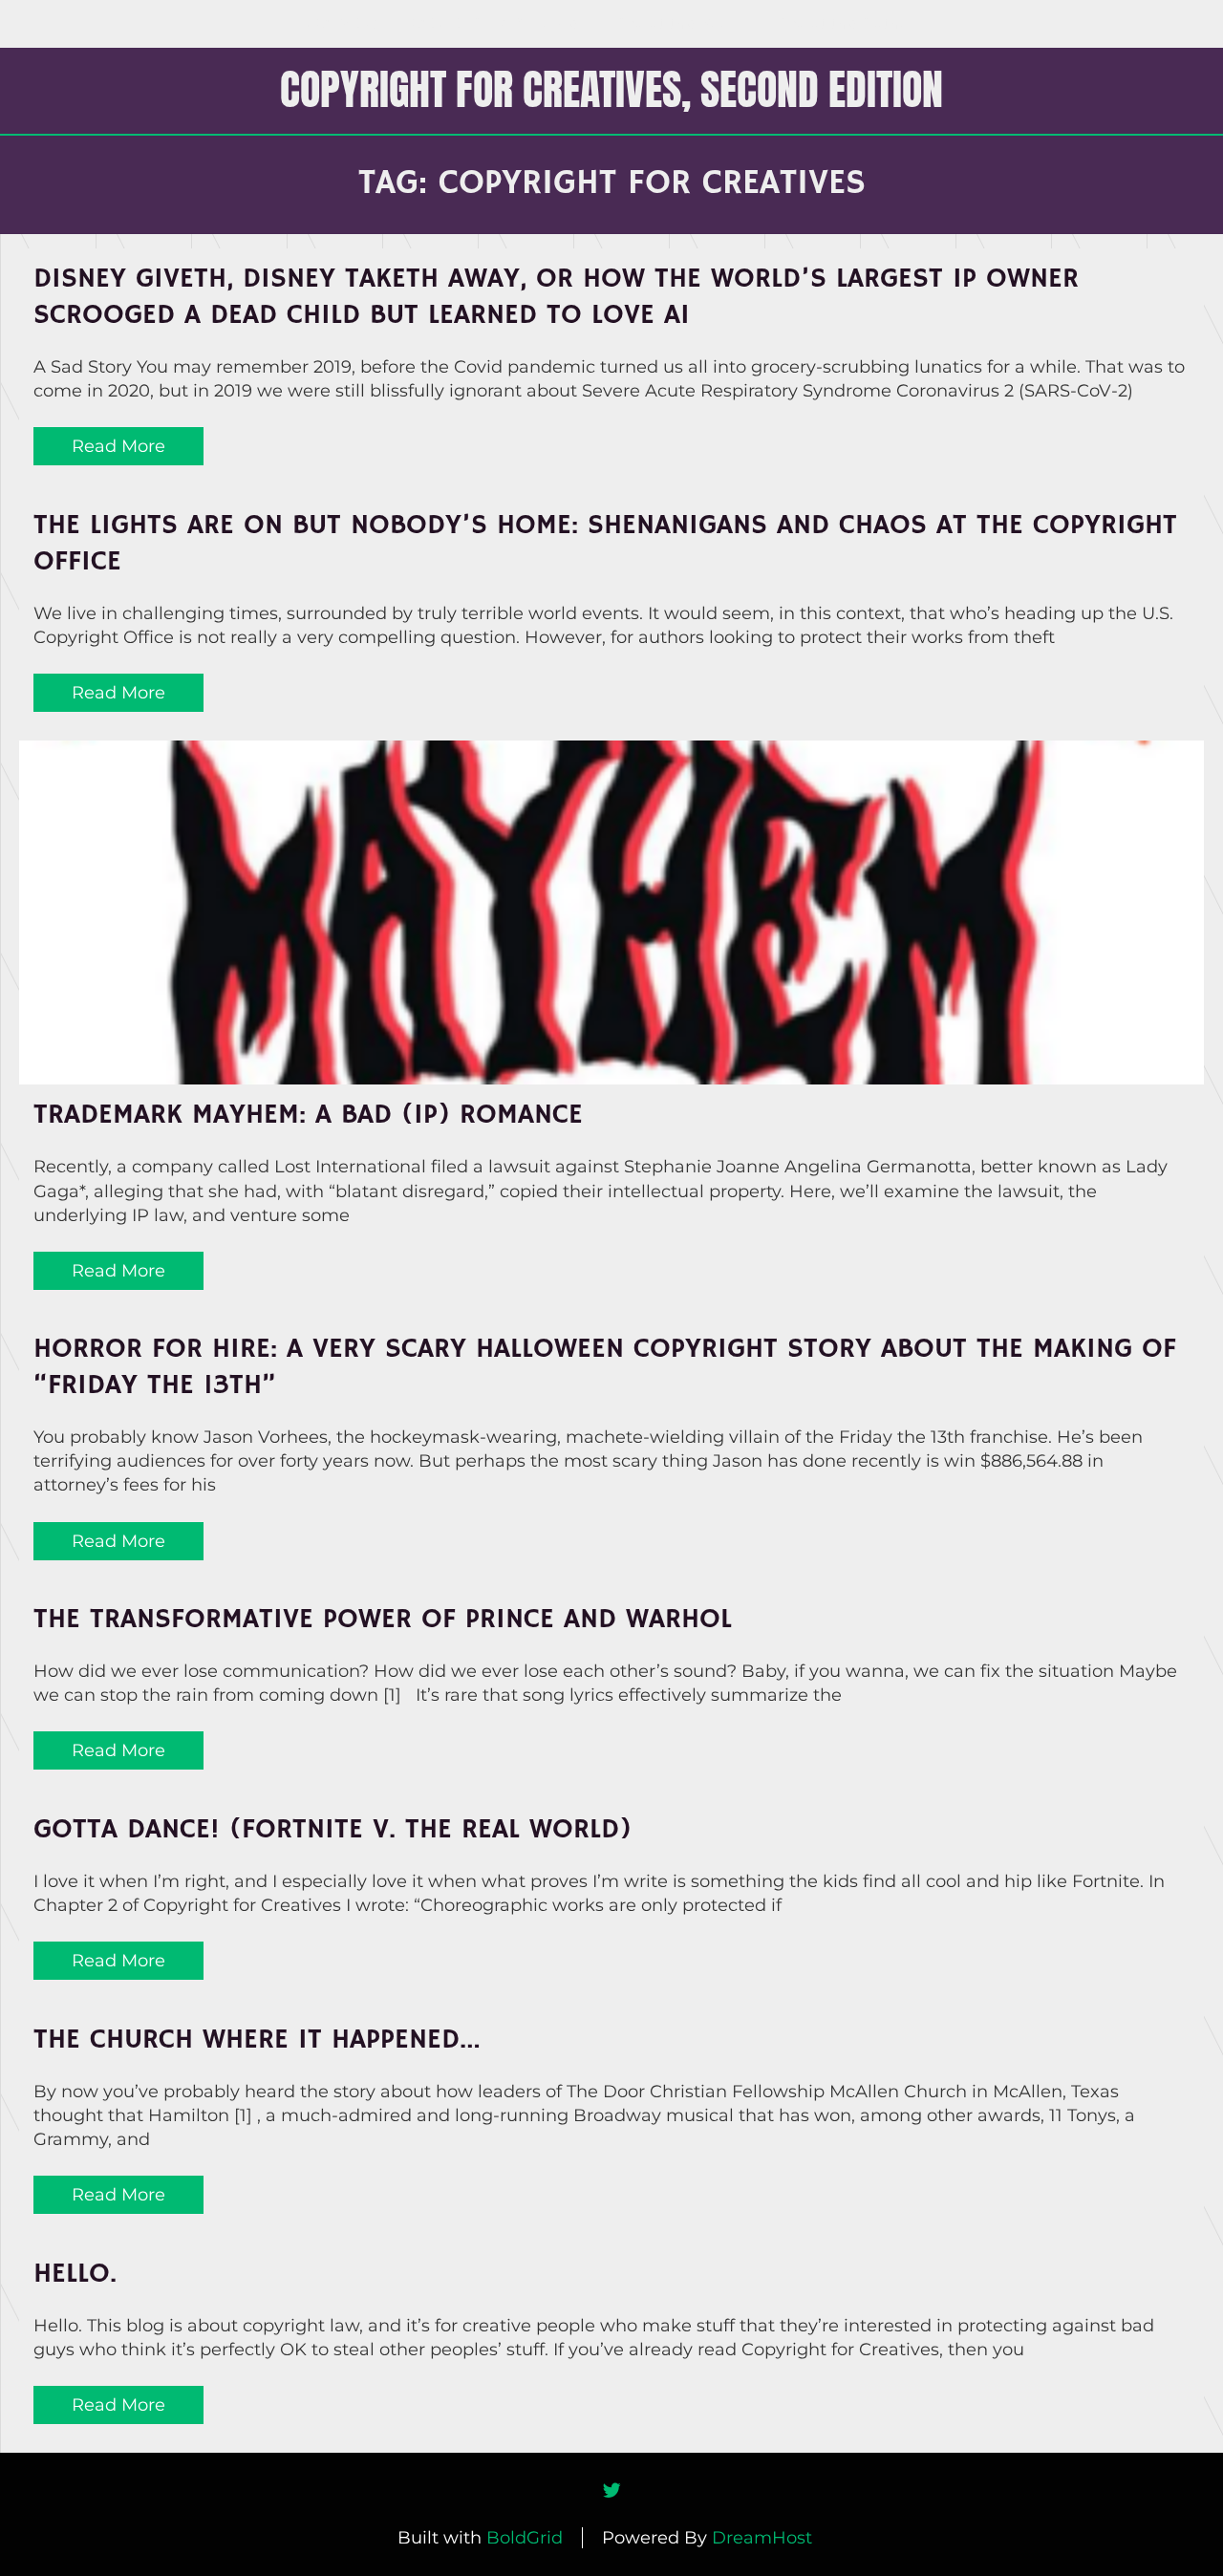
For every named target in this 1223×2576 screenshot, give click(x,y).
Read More (118, 446)
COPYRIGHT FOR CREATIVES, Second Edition (611, 89)
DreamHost (762, 2538)
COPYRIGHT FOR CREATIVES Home (442, 23)
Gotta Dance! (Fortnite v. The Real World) (333, 1830)
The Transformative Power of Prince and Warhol (383, 1620)
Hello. (75, 2274)
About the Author (847, 23)
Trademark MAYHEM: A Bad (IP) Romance (308, 1115)
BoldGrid (525, 2538)
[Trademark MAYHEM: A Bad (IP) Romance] (611, 912)
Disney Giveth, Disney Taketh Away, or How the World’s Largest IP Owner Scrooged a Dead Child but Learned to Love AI (556, 297)
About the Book (678, 23)
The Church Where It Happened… (257, 2040)
